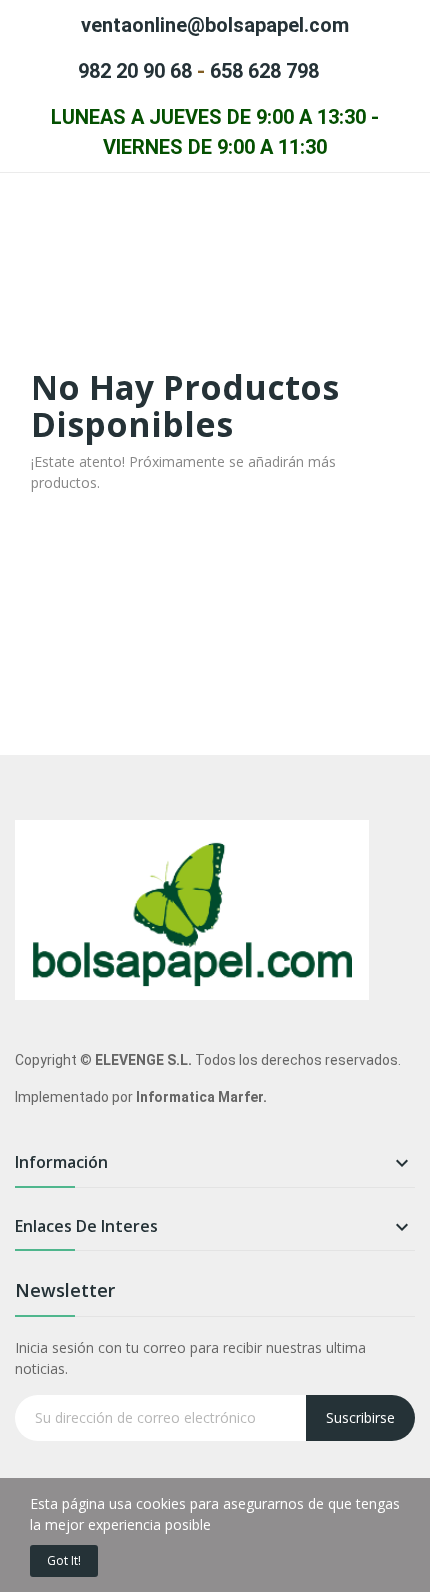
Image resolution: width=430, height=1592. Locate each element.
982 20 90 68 (135, 71)
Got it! (64, 1560)
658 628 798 (264, 71)
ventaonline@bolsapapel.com (215, 25)
